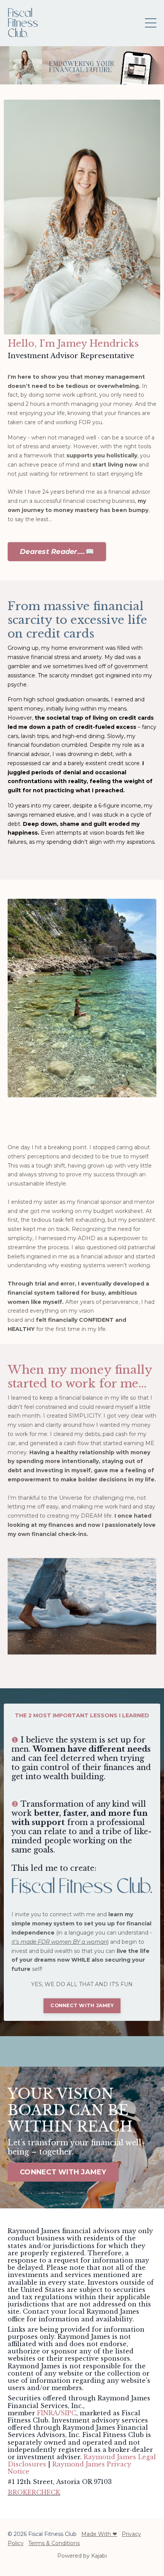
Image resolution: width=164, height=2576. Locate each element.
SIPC (68, 2413)
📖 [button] (57, 552)
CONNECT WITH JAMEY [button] (82, 2005)
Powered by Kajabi (82, 2556)
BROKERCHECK (34, 2492)
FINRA (47, 2413)
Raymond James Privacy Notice (69, 2468)
